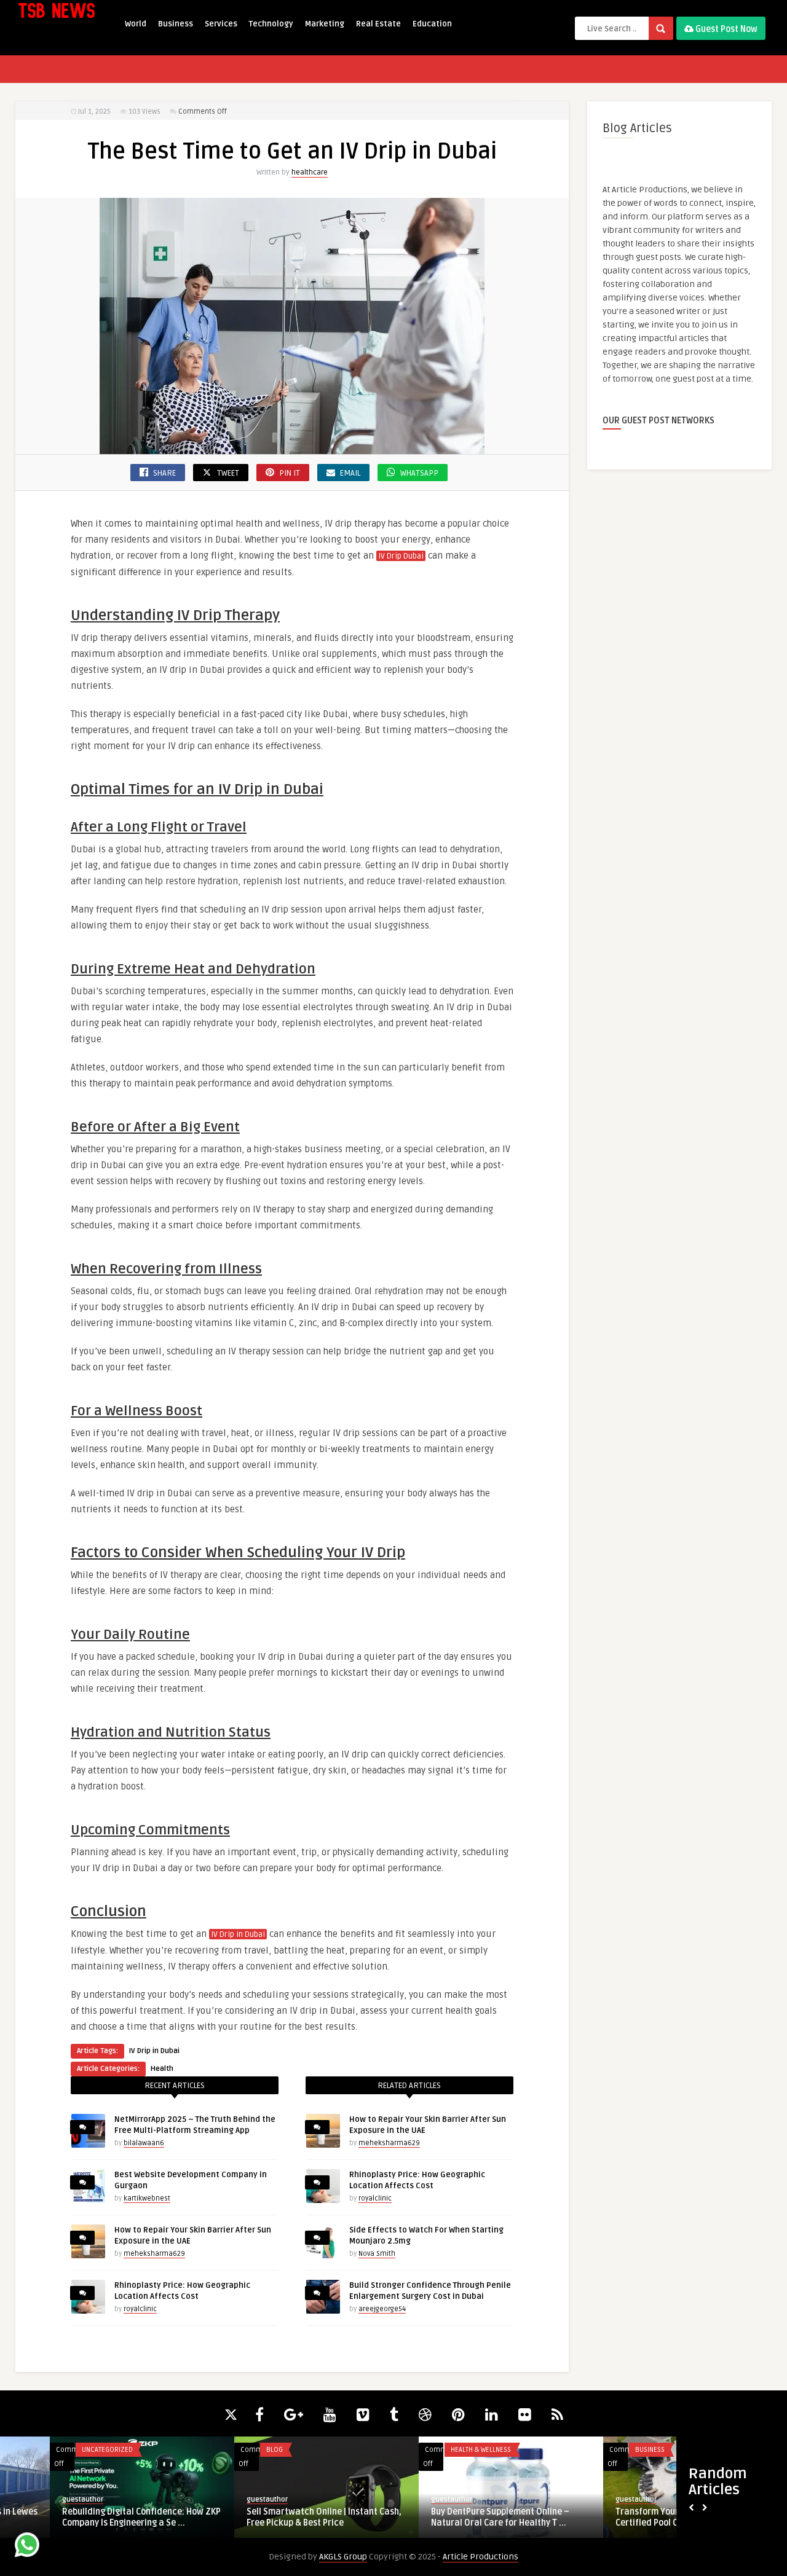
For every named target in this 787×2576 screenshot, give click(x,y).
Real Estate (378, 24)
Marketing (325, 24)
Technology (271, 24)
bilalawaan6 (144, 2143)
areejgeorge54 (382, 2309)
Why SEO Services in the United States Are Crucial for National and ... (642, 2517)
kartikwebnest (147, 2198)
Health (162, 2069)
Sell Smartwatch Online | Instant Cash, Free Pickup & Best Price (90, 2517)
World (136, 24)
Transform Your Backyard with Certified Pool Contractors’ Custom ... (456, 2517)
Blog (40, 2450)
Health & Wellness (247, 2450)
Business (176, 24)
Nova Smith (377, 2254)
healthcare (310, 172)
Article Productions (481, 2557)
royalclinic (140, 2309)
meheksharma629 (154, 2254)
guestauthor (33, 2499)
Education (432, 24)
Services (221, 24)
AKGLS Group (343, 2557)
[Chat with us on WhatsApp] (27, 2547)
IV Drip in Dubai (238, 1934)
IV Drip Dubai (401, 556)
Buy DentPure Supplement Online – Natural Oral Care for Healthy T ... (266, 2517)
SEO (591, 2450)
